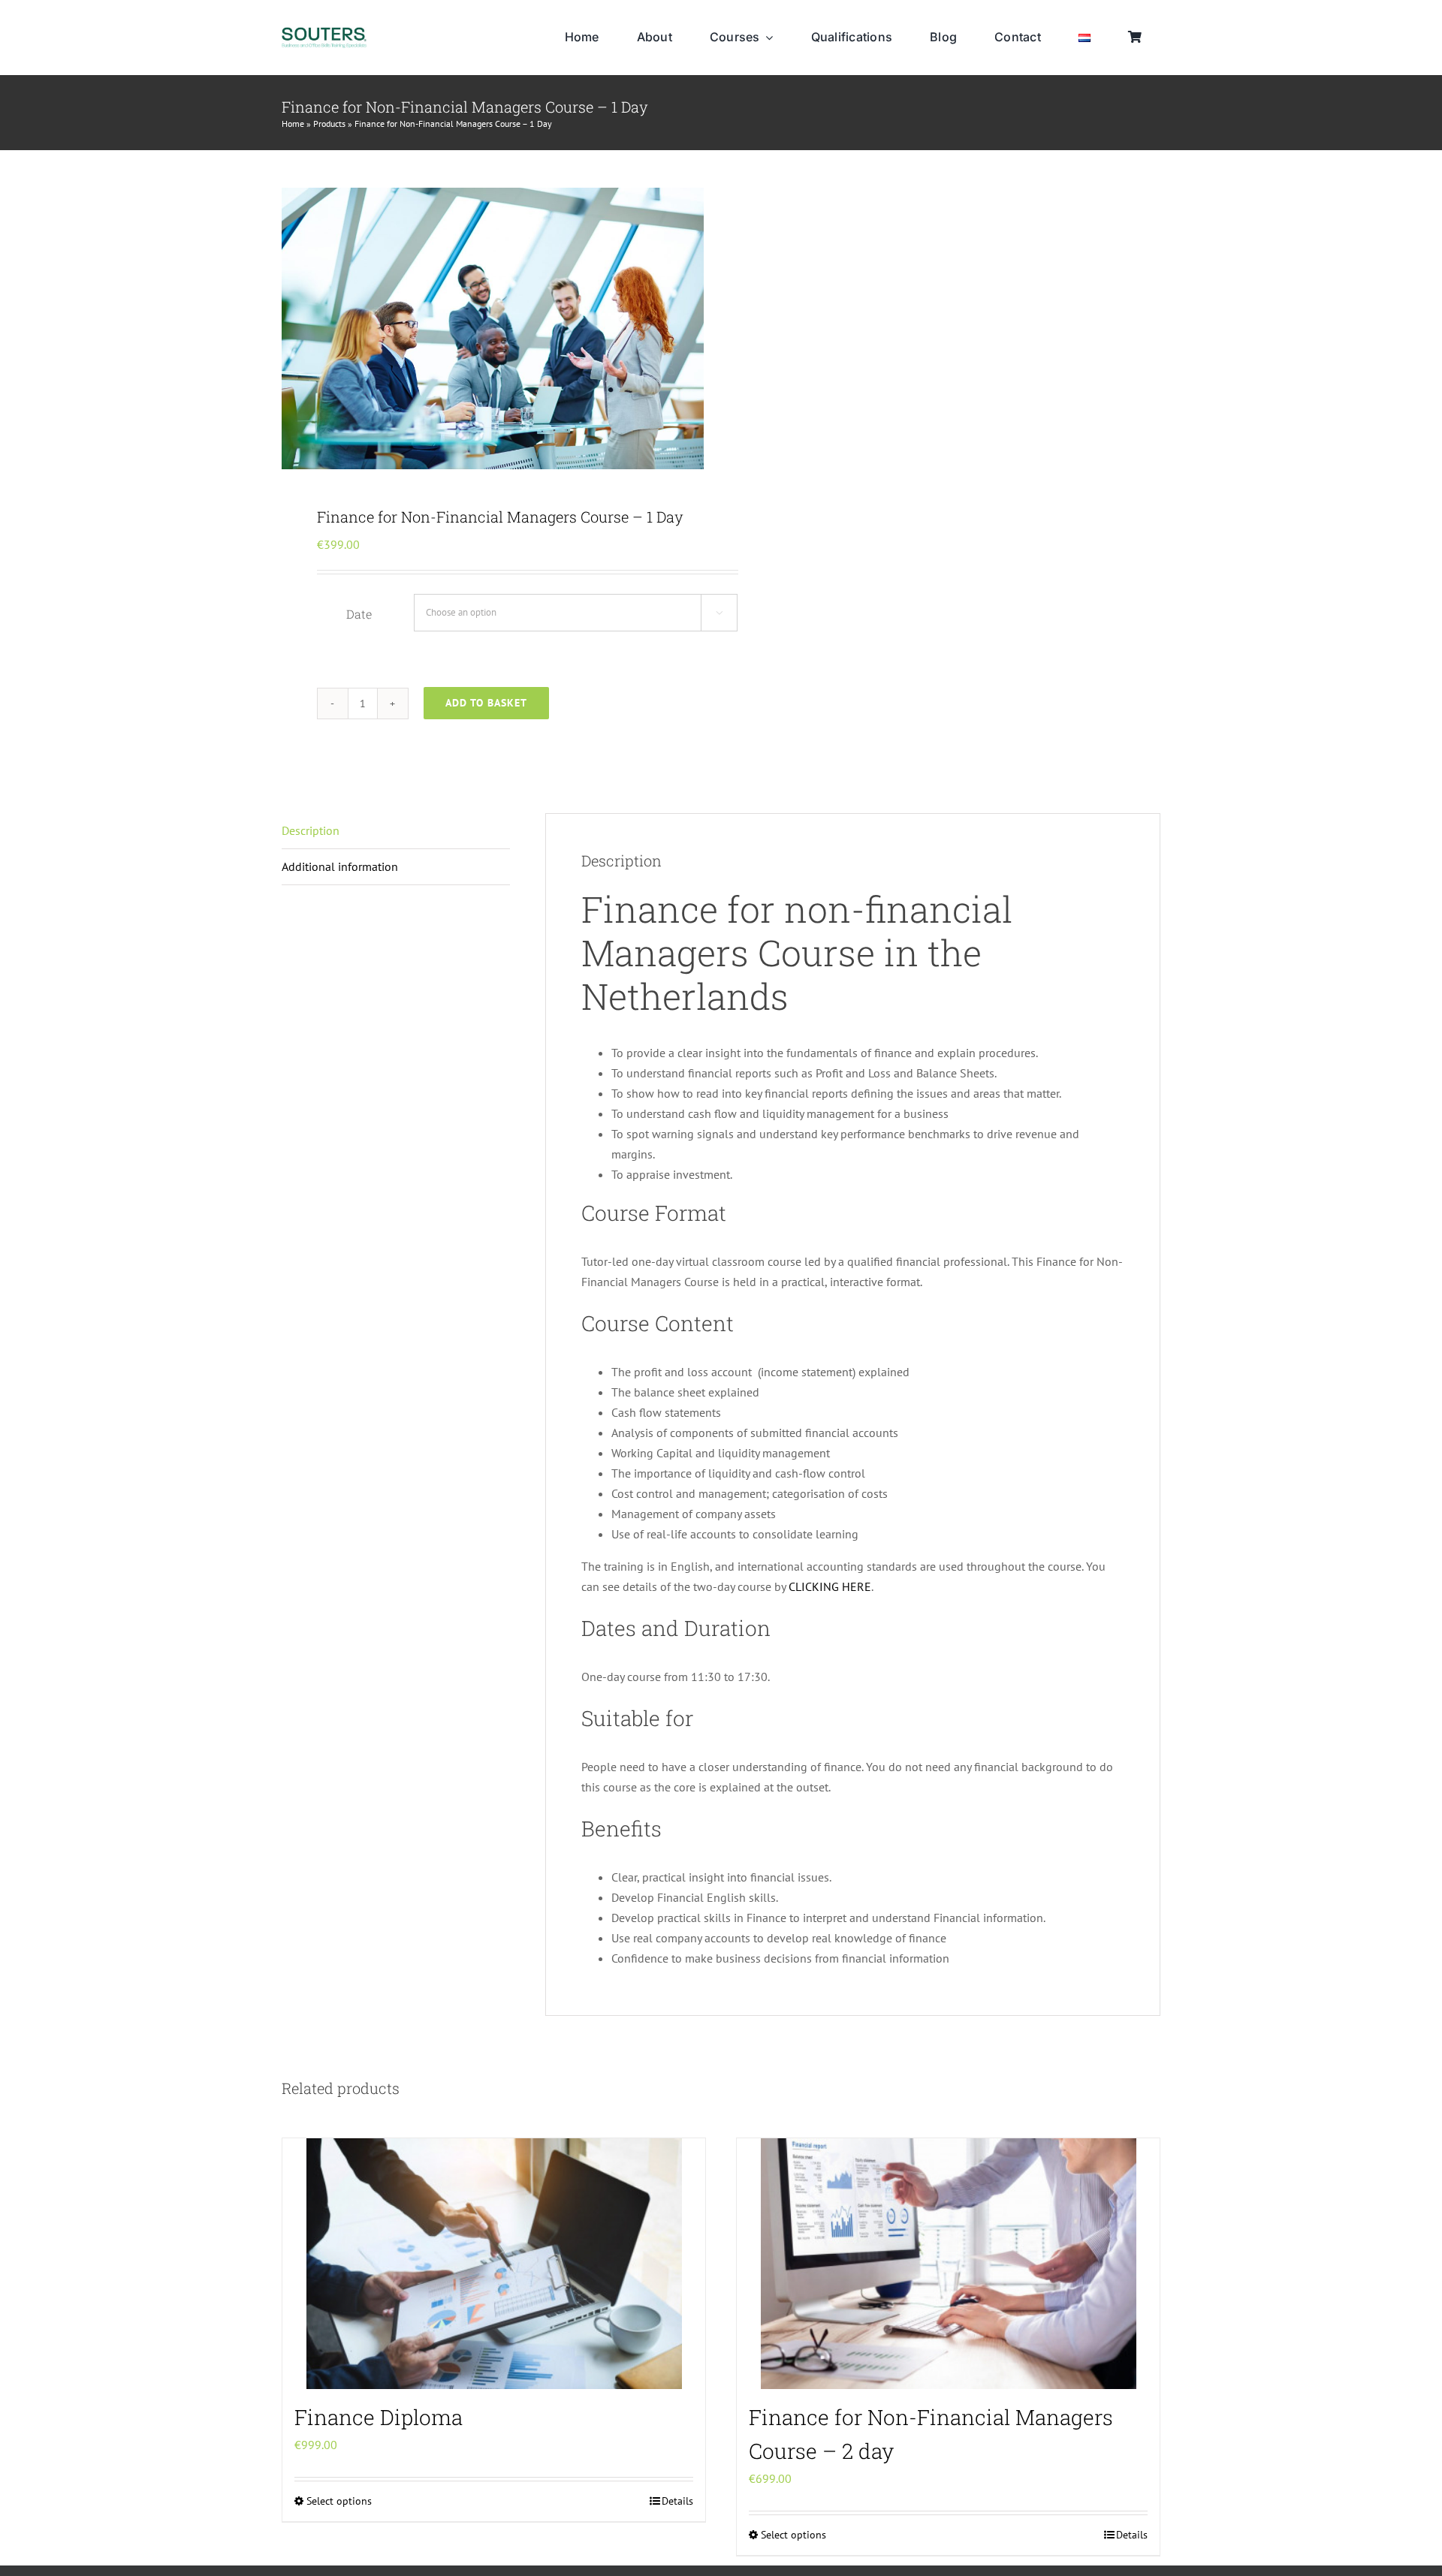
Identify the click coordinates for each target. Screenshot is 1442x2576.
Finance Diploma (379, 2417)
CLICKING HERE (830, 1586)
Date (359, 614)
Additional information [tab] (340, 866)
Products (329, 124)
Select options (339, 2501)
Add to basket (486, 703)
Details (677, 2501)
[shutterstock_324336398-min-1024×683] (493, 328)
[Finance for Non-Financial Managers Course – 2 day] (948, 2264)
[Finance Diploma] (494, 2264)
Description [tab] (311, 830)
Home (293, 124)
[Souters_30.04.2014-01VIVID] (324, 33)
